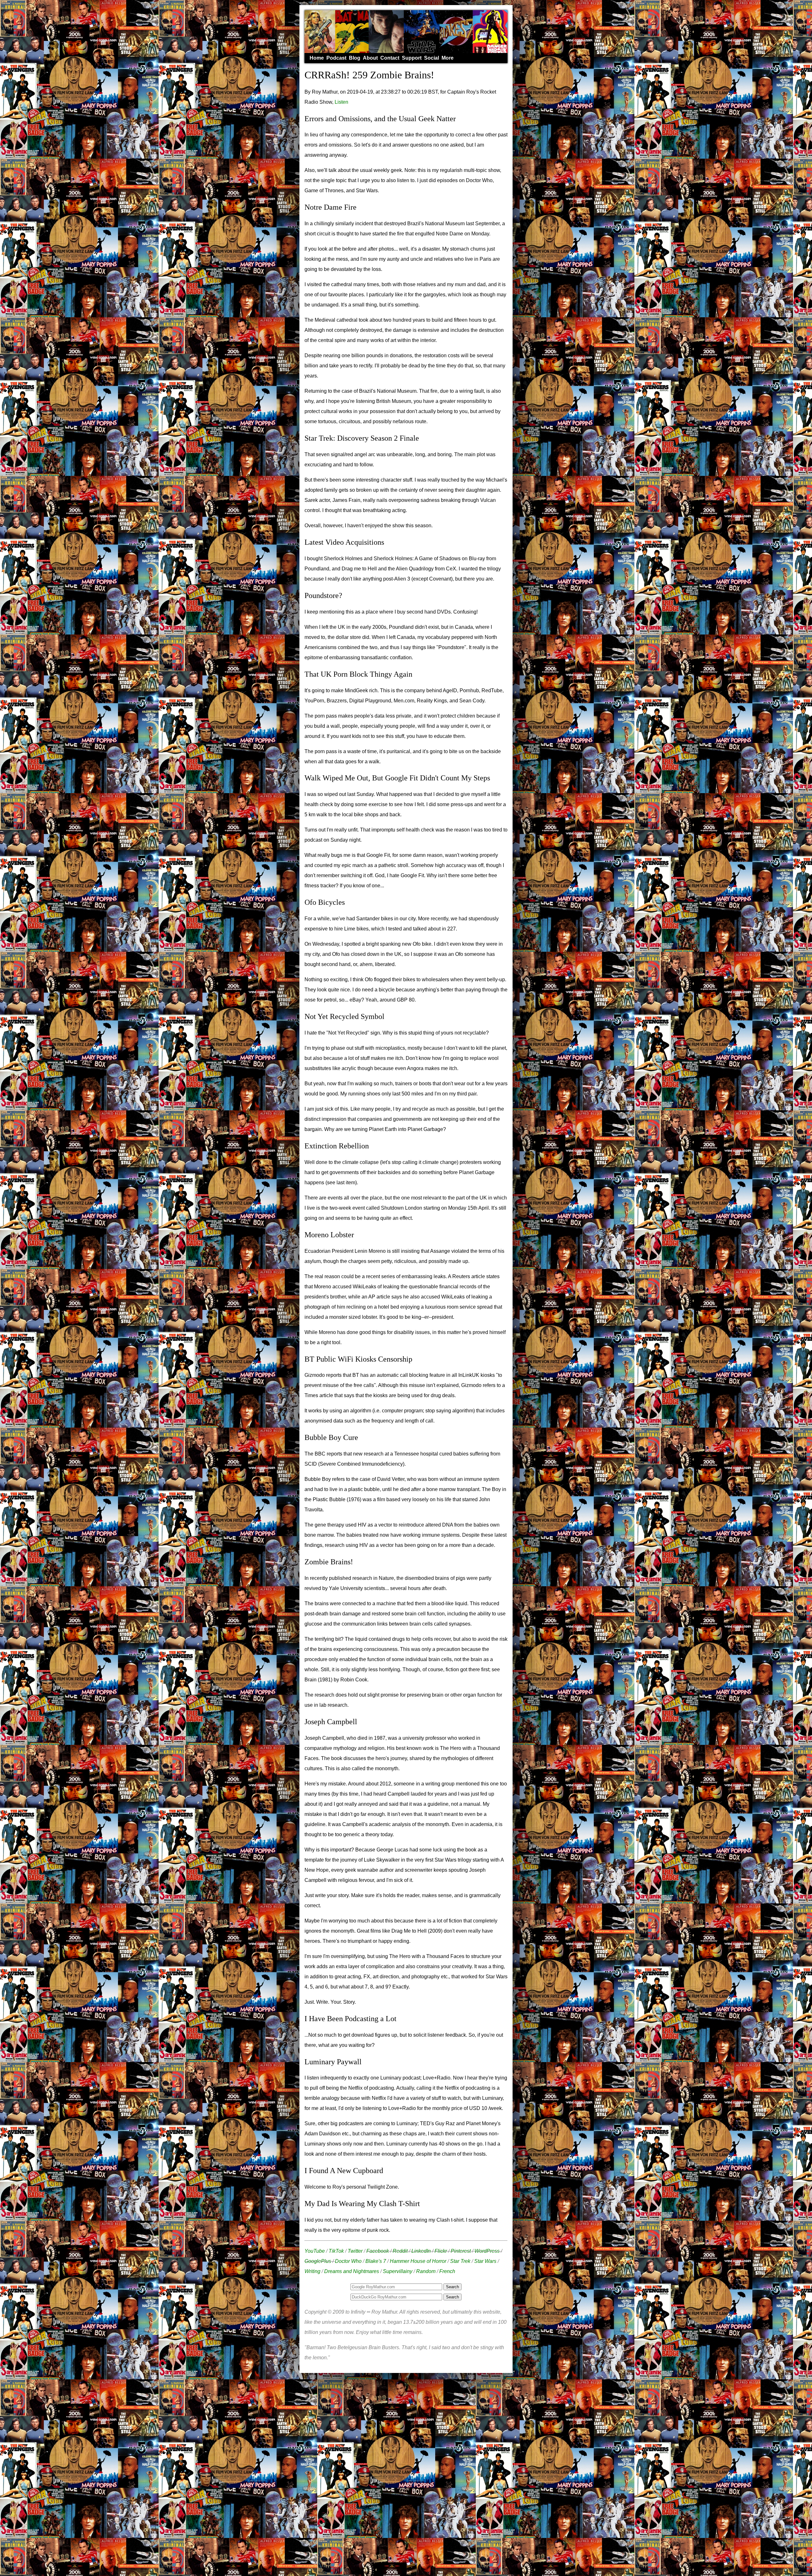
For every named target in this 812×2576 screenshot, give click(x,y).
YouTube (315, 2251)
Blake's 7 (376, 2261)
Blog (355, 58)
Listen (341, 102)
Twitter (355, 2251)
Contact (390, 58)
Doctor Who (348, 2261)
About (370, 58)
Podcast (336, 58)
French (447, 2271)
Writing (312, 2271)
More (448, 58)
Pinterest (461, 2251)
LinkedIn (421, 2251)
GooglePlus (318, 2261)
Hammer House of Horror (418, 2261)
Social (432, 58)
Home (317, 58)
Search (452, 2297)
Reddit (400, 2251)
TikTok (336, 2251)
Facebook (378, 2251)
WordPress (487, 2251)
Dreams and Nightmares (352, 2271)
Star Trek (460, 2261)
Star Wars (485, 2261)
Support (412, 58)
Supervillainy (398, 2271)
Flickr (441, 2251)
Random (426, 2271)
